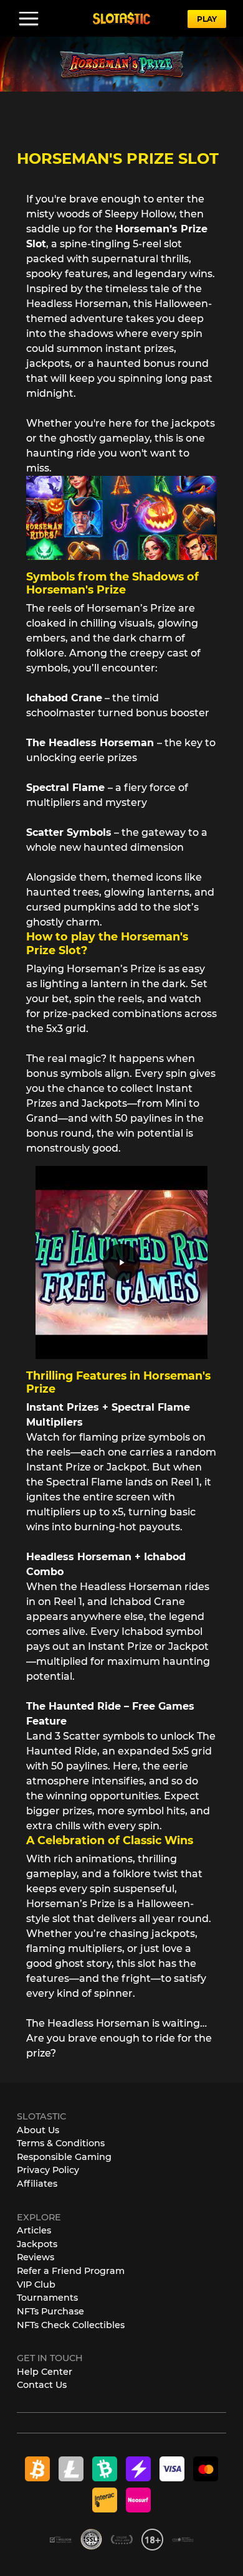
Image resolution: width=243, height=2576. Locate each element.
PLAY (207, 19)
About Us (38, 2130)
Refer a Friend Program (71, 2271)
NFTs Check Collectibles (71, 2325)
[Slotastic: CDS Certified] (183, 2539)
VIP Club (36, 2285)
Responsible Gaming (64, 2157)
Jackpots (37, 2244)
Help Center (45, 2372)
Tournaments (47, 2298)
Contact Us (42, 2385)
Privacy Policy (48, 2170)
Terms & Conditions (61, 2143)
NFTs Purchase (50, 2311)
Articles (34, 2230)
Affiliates (37, 2184)
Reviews (36, 2257)
